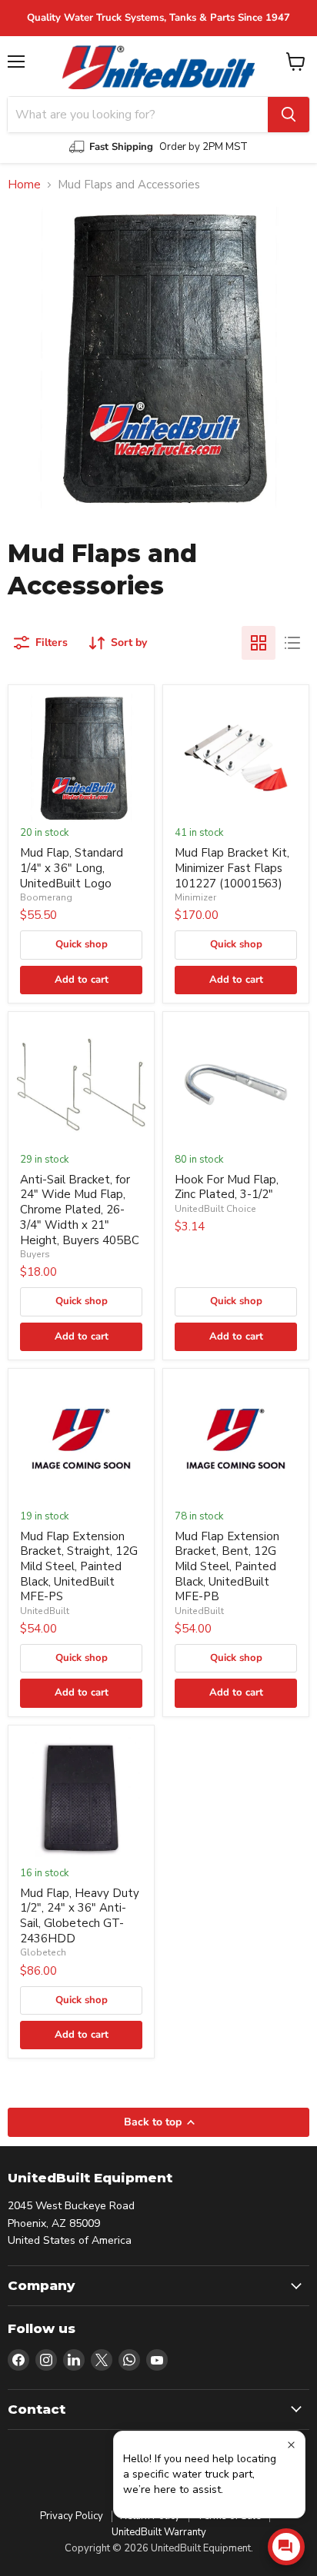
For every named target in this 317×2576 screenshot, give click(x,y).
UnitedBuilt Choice (215, 1209)
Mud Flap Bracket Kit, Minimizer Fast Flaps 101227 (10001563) (232, 868)
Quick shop (82, 944)
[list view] (292, 643)
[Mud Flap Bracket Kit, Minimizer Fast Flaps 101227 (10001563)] (236, 758)
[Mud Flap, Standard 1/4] (81, 758)
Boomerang (46, 897)
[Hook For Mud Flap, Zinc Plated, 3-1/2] (236, 1085)
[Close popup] (291, 2445)
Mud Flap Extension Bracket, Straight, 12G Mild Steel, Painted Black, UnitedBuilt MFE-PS (79, 1567)
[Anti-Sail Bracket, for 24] (81, 1085)
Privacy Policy (72, 2516)
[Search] (289, 115)
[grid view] (259, 643)
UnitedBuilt (45, 1611)
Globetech (43, 1952)
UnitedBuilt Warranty (159, 2532)
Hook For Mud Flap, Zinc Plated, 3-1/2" (227, 1187)
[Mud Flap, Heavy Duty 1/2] (81, 1798)
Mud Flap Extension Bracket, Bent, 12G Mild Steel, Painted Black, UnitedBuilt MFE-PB (227, 1567)
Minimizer (195, 897)
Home (24, 185)
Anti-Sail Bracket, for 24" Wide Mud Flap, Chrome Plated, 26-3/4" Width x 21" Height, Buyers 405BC (80, 1210)
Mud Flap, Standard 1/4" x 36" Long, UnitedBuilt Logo (72, 868)
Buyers (35, 1254)
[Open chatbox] (286, 2547)
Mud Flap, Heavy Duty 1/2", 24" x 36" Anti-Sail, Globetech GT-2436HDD (80, 1916)
